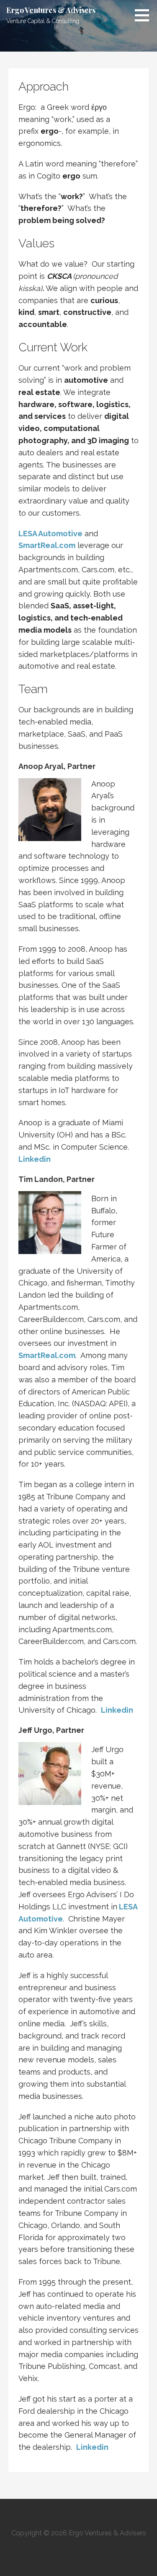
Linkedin (35, 1159)
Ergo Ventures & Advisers (51, 10)
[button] (145, 15)
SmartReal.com (47, 1355)
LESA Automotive (50, 534)
